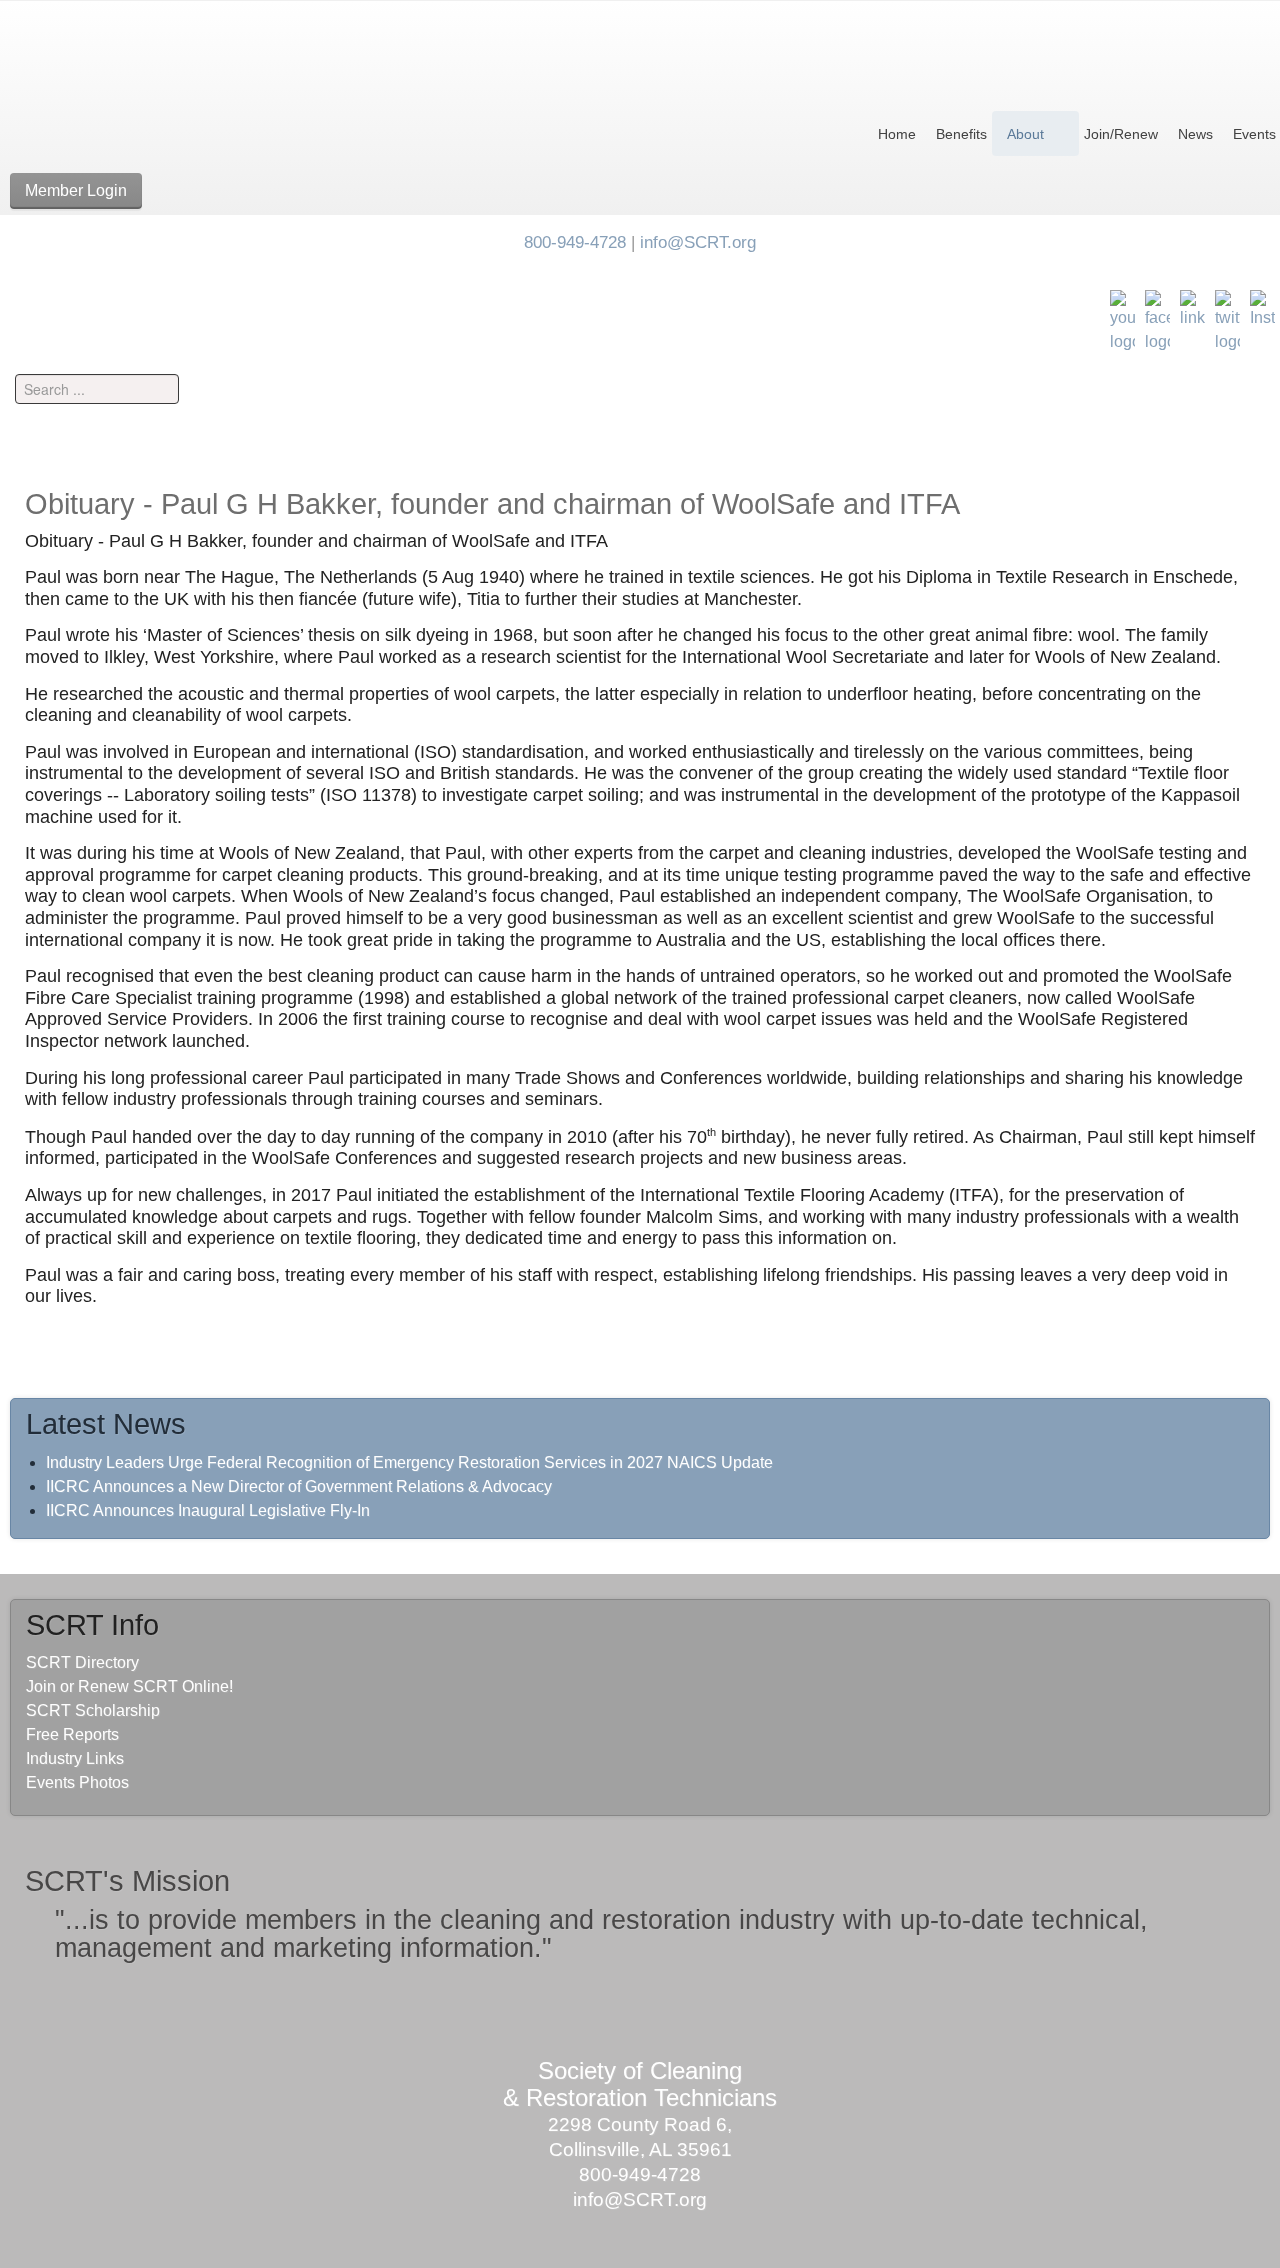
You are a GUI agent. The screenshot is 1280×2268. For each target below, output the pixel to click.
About (1025, 134)
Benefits (961, 134)
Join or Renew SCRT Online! (129, 1686)
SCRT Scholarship (93, 1710)
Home (897, 134)
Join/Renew (1121, 134)
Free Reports (72, 1734)
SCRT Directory (82, 1662)
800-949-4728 (575, 242)
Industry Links (75, 1758)
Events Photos (77, 1782)
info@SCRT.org (698, 242)
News (1195, 134)
